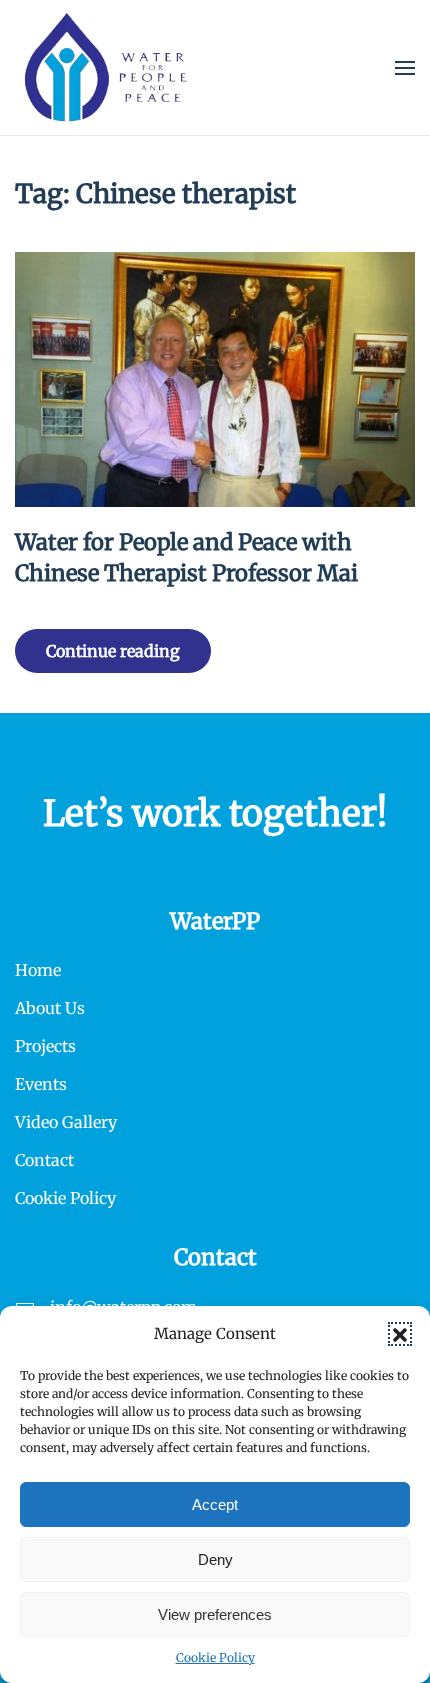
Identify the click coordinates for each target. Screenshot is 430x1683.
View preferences (215, 1614)
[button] (400, 1334)
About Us (50, 1008)
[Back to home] (106, 67)
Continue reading (113, 651)
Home (38, 970)
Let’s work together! (215, 813)
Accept (215, 1504)
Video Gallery (66, 1122)
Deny (215, 1559)
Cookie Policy (215, 1657)
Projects (45, 1046)
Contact (44, 1160)
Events (41, 1084)
